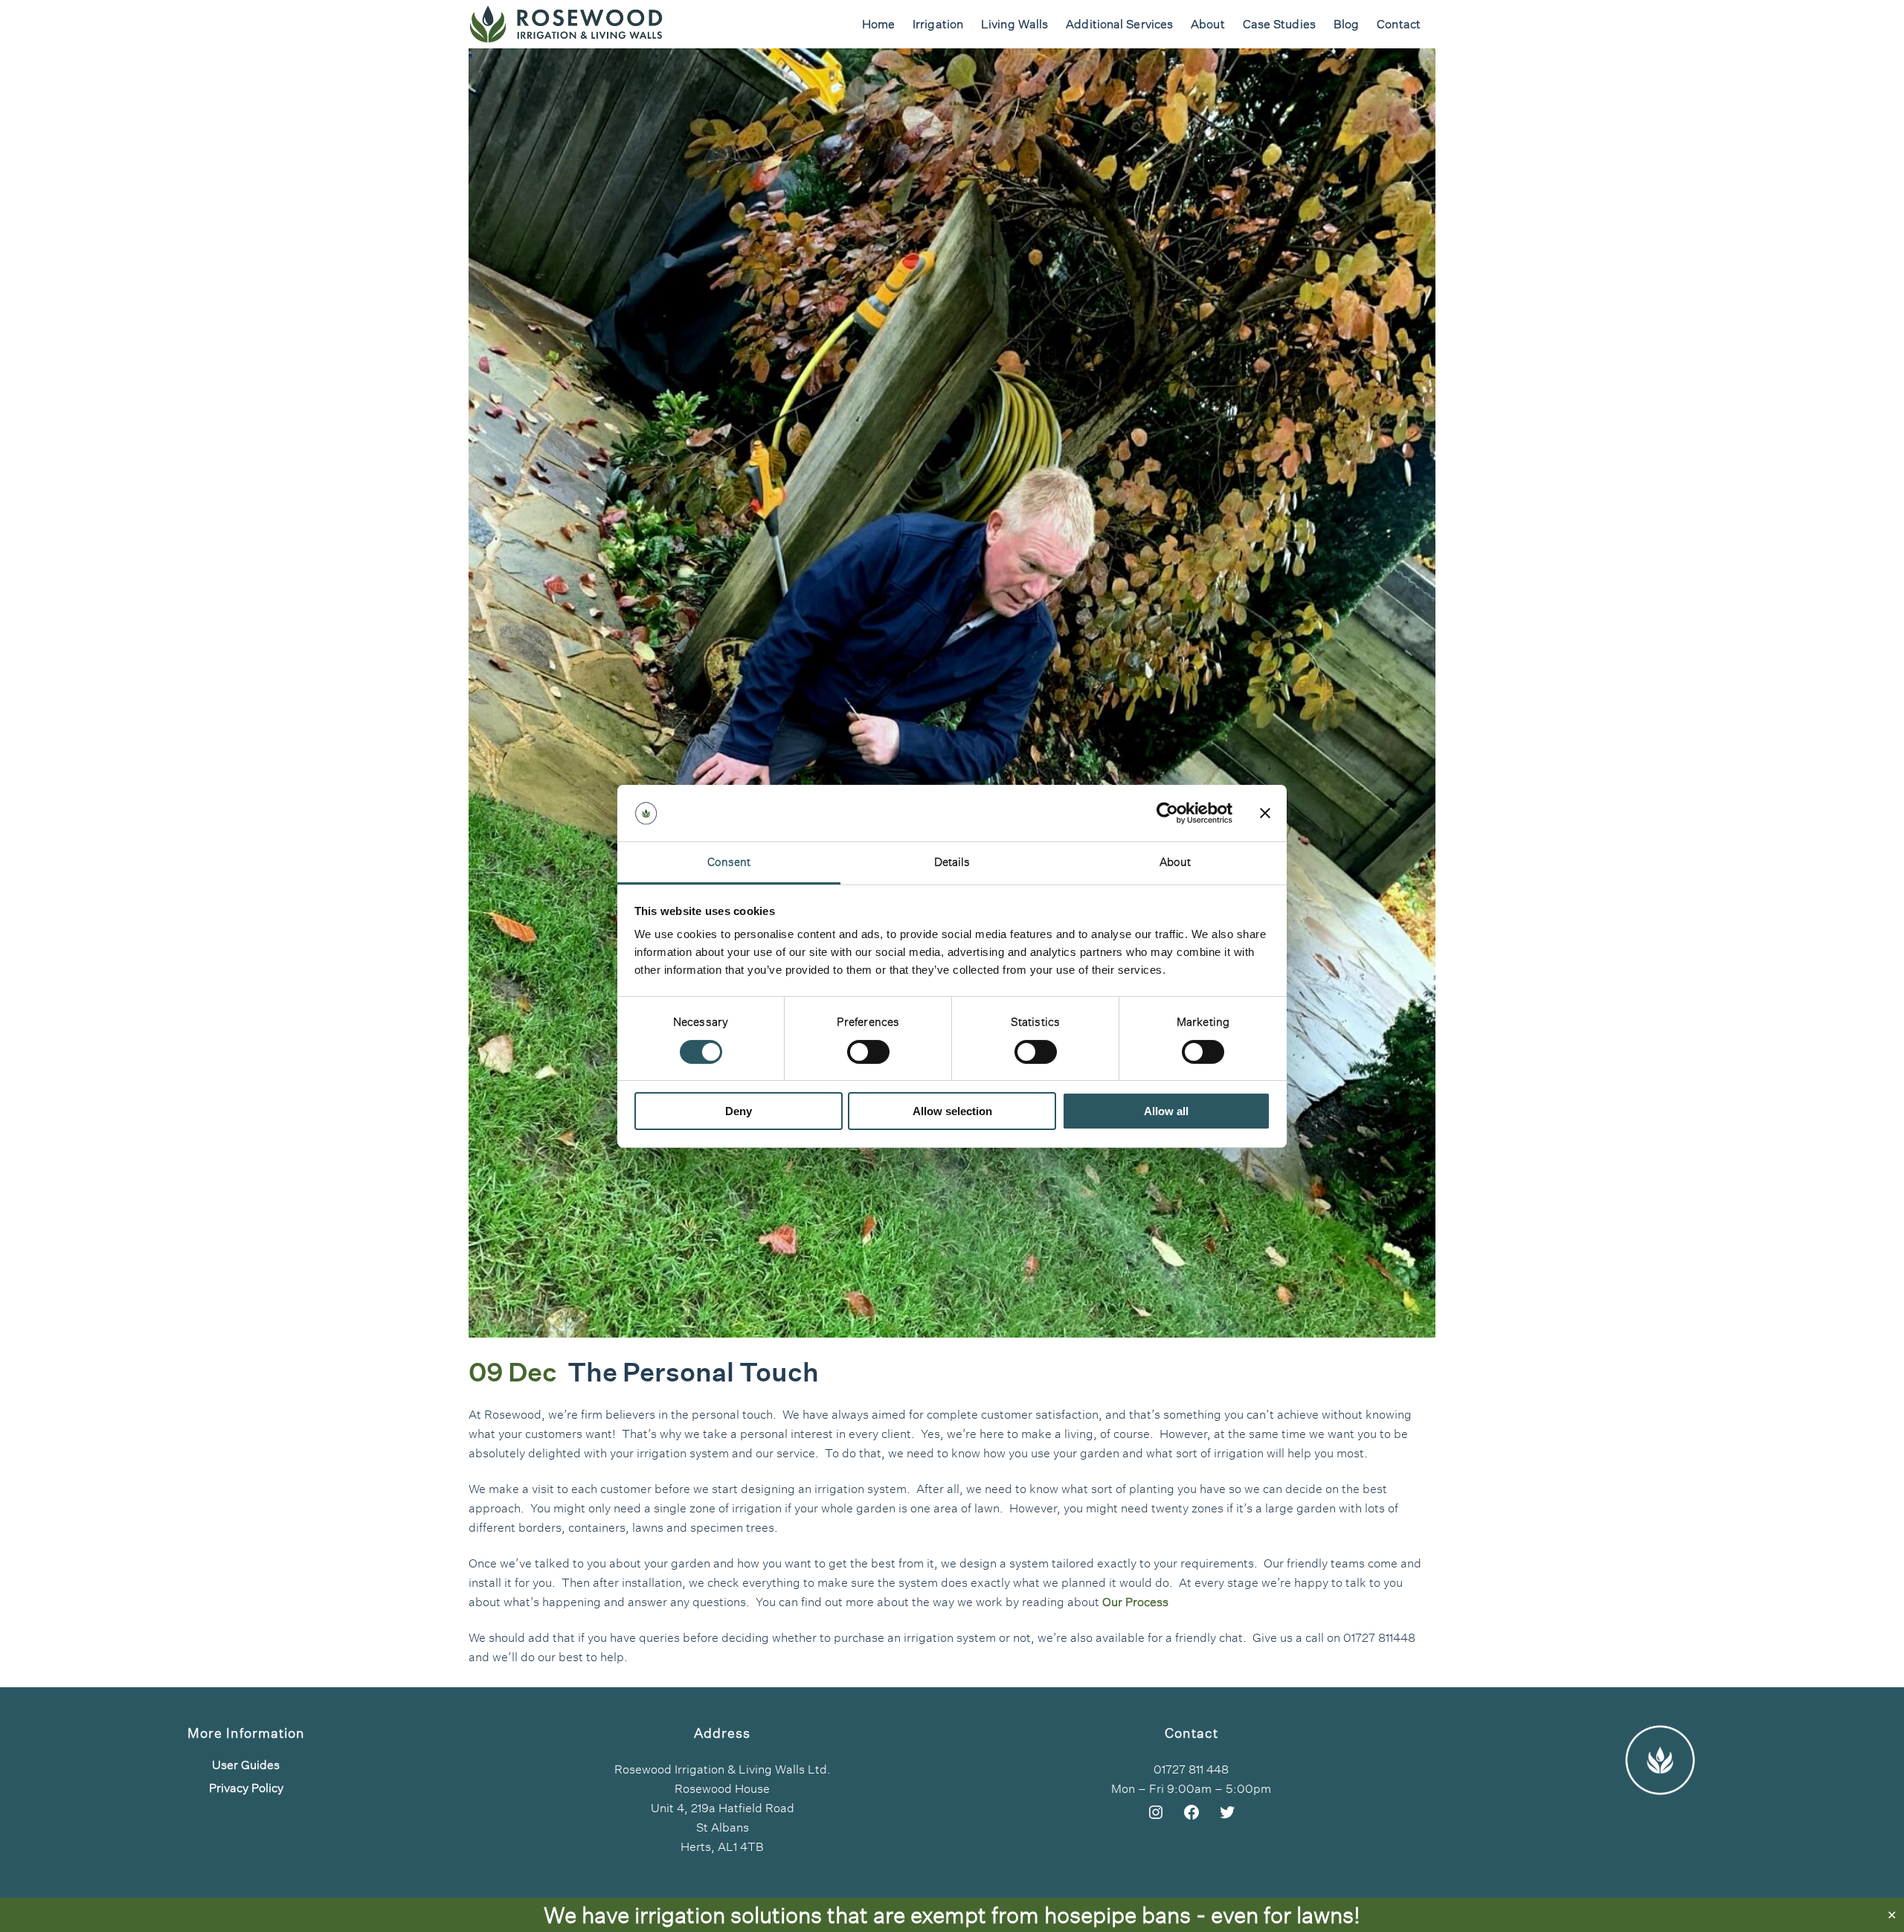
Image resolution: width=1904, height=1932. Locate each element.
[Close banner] (1265, 813)
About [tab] (1175, 862)
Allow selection (952, 1111)
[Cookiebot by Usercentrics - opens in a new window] (1167, 813)
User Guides (246, 1765)
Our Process (1135, 1602)
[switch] (868, 1052)
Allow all (1166, 1111)
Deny (739, 1111)
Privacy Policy (246, 1788)
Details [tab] (952, 862)
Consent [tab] (729, 862)
